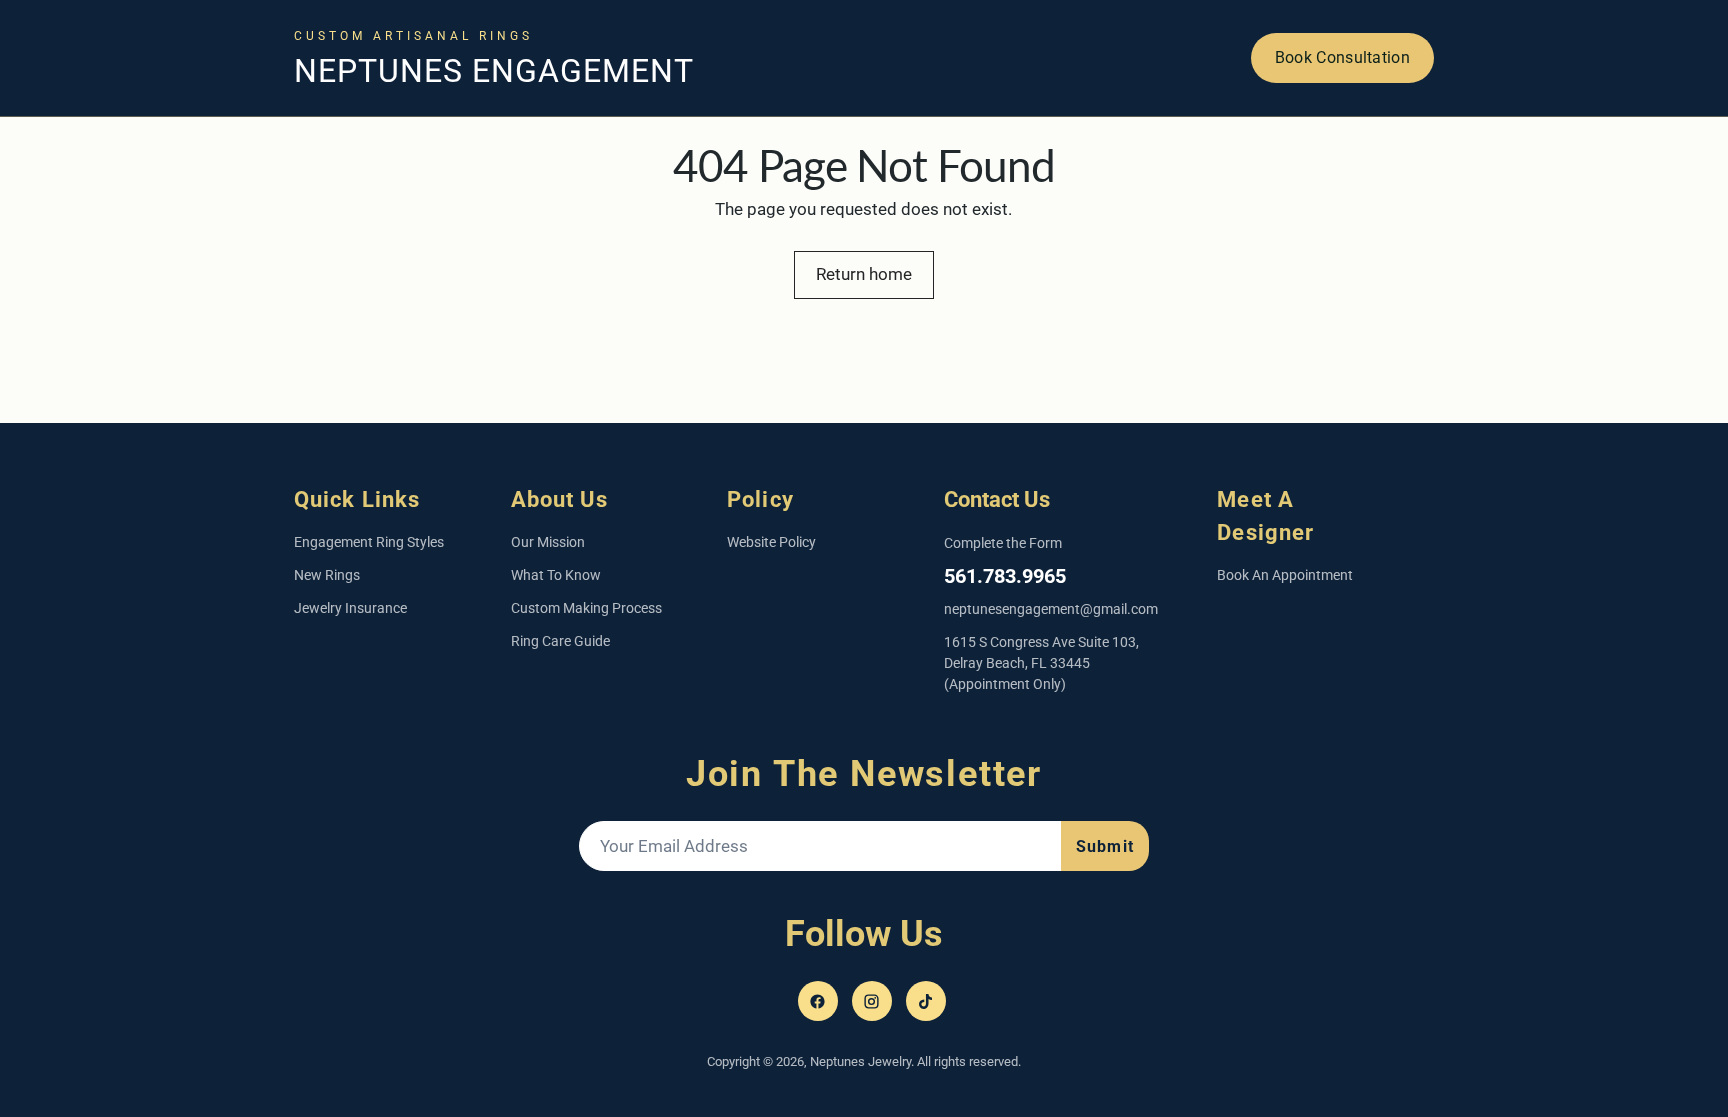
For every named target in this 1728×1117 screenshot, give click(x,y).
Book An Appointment (1285, 575)
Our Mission (548, 542)
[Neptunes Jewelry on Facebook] (818, 1001)
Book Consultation (1342, 57)
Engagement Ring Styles (369, 542)
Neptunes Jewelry (860, 1061)
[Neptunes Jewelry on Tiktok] (926, 1001)
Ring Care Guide (560, 641)
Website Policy (771, 542)
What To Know (556, 575)
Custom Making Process (586, 608)
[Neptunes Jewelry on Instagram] (872, 1001)
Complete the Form (1003, 543)
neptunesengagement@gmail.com (1051, 609)
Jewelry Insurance (350, 608)
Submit (1105, 846)
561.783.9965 (1005, 576)
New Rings (327, 575)
